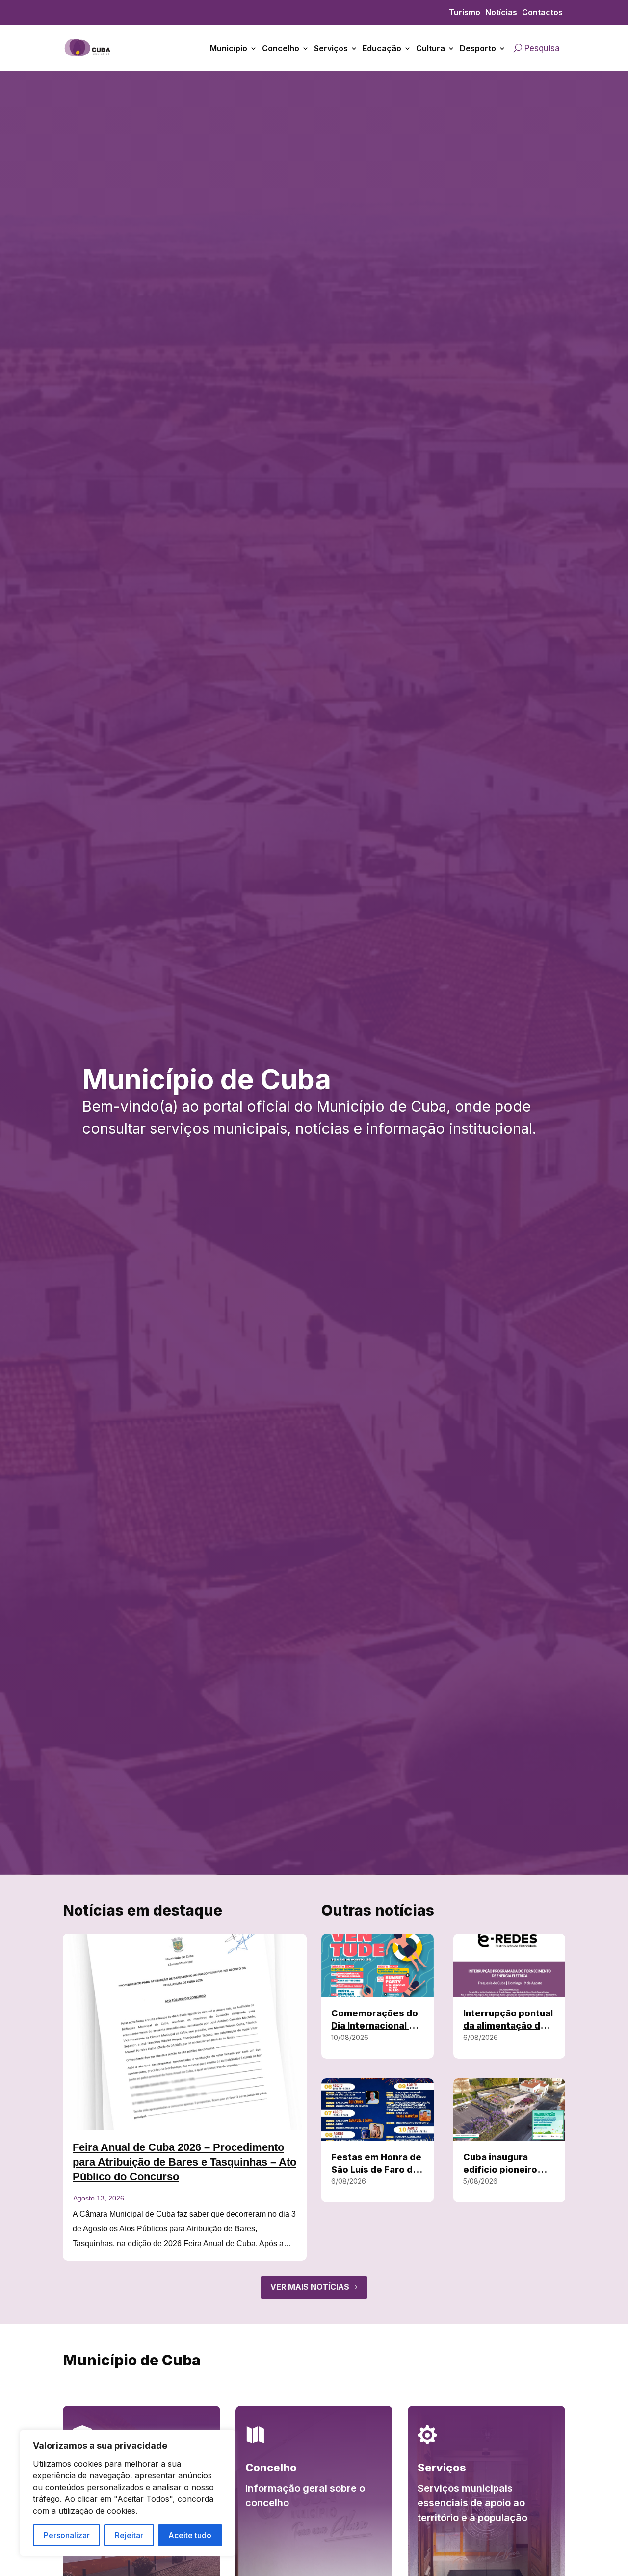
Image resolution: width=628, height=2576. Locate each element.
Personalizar (67, 2535)
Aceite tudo (190, 2535)
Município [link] (229, 48)
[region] (128, 2493)
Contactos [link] (542, 13)
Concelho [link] (281, 48)
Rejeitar (129, 2535)
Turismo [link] (465, 13)
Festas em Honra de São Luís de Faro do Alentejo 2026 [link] (376, 2169)
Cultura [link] (431, 48)
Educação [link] (382, 48)
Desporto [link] (478, 48)
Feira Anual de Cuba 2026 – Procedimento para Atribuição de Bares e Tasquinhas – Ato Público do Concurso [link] (184, 2162)
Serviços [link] (331, 48)
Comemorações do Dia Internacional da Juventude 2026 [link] (376, 2026)
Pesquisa (542, 48)
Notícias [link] (501, 13)
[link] (88, 63)
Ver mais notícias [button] (310, 2287)
